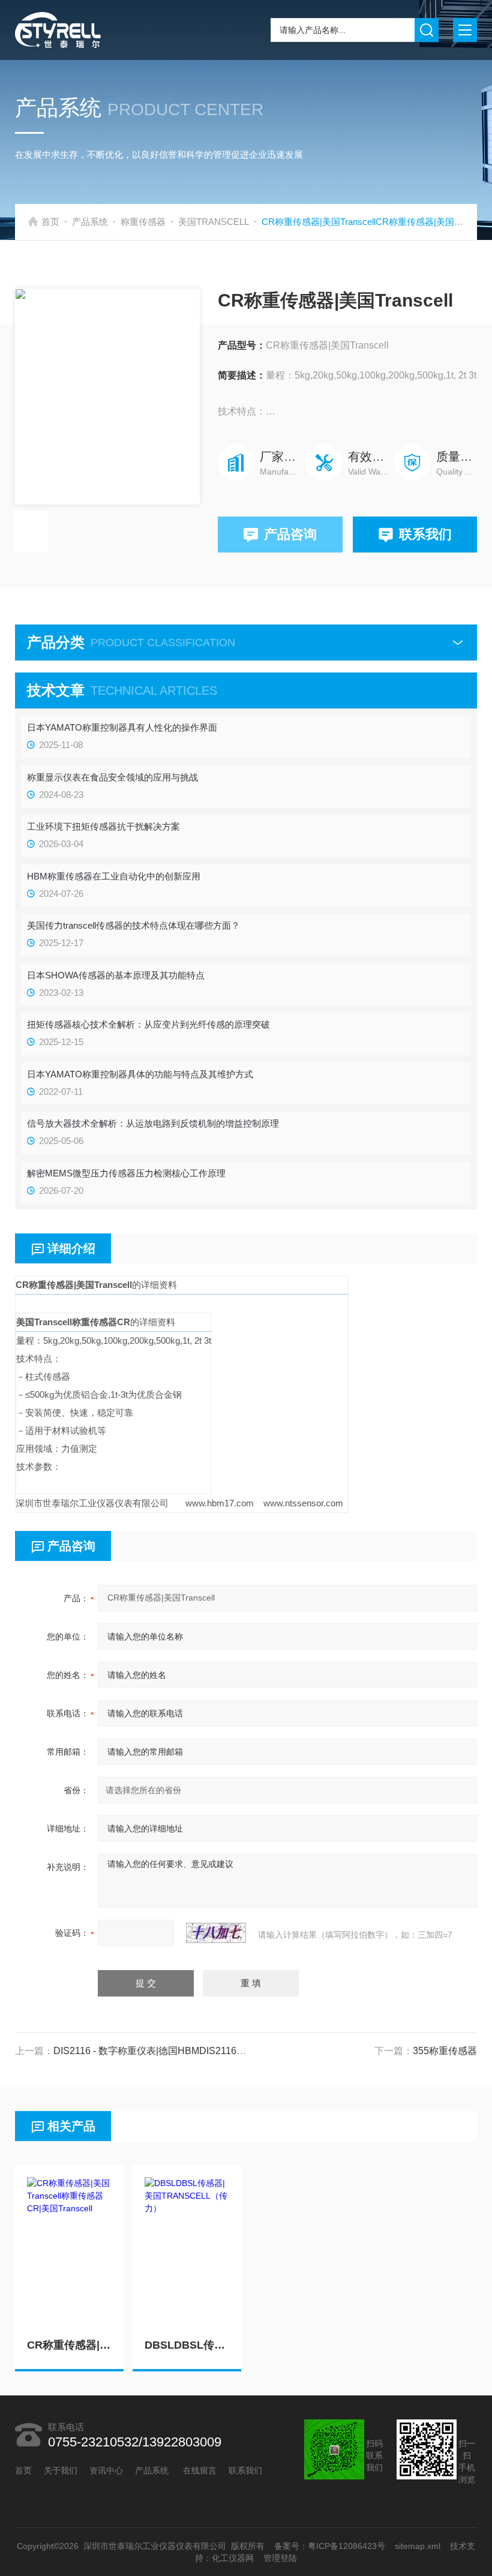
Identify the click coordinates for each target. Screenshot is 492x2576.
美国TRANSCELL (214, 222)
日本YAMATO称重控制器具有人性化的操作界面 (122, 727)
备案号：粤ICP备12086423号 (330, 2546)
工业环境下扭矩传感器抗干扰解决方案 (103, 826)
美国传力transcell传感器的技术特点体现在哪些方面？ (133, 925)
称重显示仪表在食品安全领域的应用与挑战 (112, 777)
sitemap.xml (418, 2546)
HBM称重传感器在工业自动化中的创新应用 (114, 876)
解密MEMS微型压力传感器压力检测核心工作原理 (126, 1173)
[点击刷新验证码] (216, 1933)
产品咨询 (290, 534)
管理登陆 (280, 2558)
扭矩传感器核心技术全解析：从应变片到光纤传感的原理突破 (148, 1024)
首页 (50, 222)
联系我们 (425, 534)
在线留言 (200, 2470)
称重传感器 (143, 222)
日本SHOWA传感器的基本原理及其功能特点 (116, 975)
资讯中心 (106, 2470)
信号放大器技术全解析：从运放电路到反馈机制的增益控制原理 (153, 1123)
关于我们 (61, 2470)
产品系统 (90, 222)
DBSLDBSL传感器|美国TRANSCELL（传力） (187, 2345)
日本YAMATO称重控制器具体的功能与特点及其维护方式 (140, 1074)
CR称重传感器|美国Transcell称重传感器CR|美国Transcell (69, 2345)
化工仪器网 (233, 2558)
